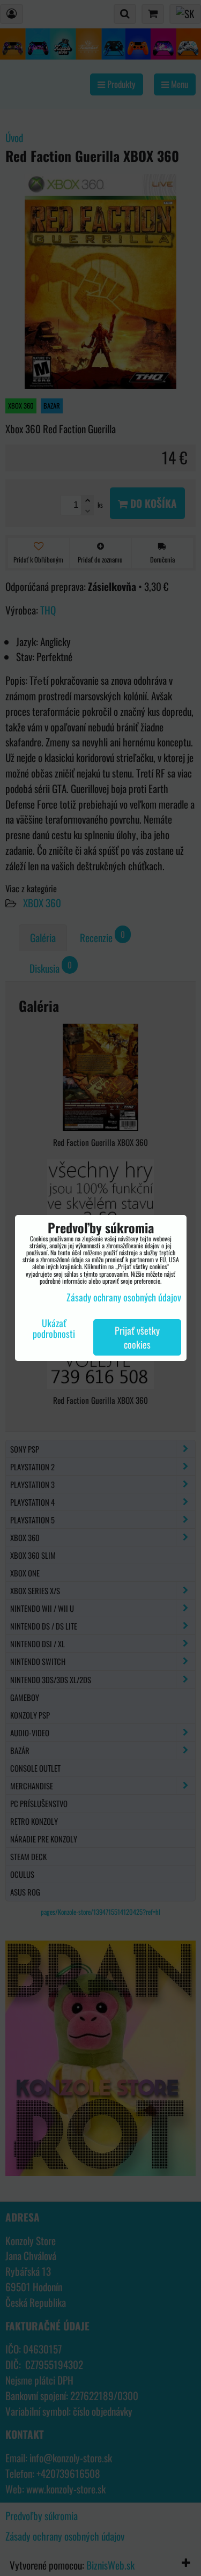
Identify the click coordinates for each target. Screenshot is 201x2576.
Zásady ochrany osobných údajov (124, 1297)
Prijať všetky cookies (137, 1337)
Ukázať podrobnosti (54, 1329)
